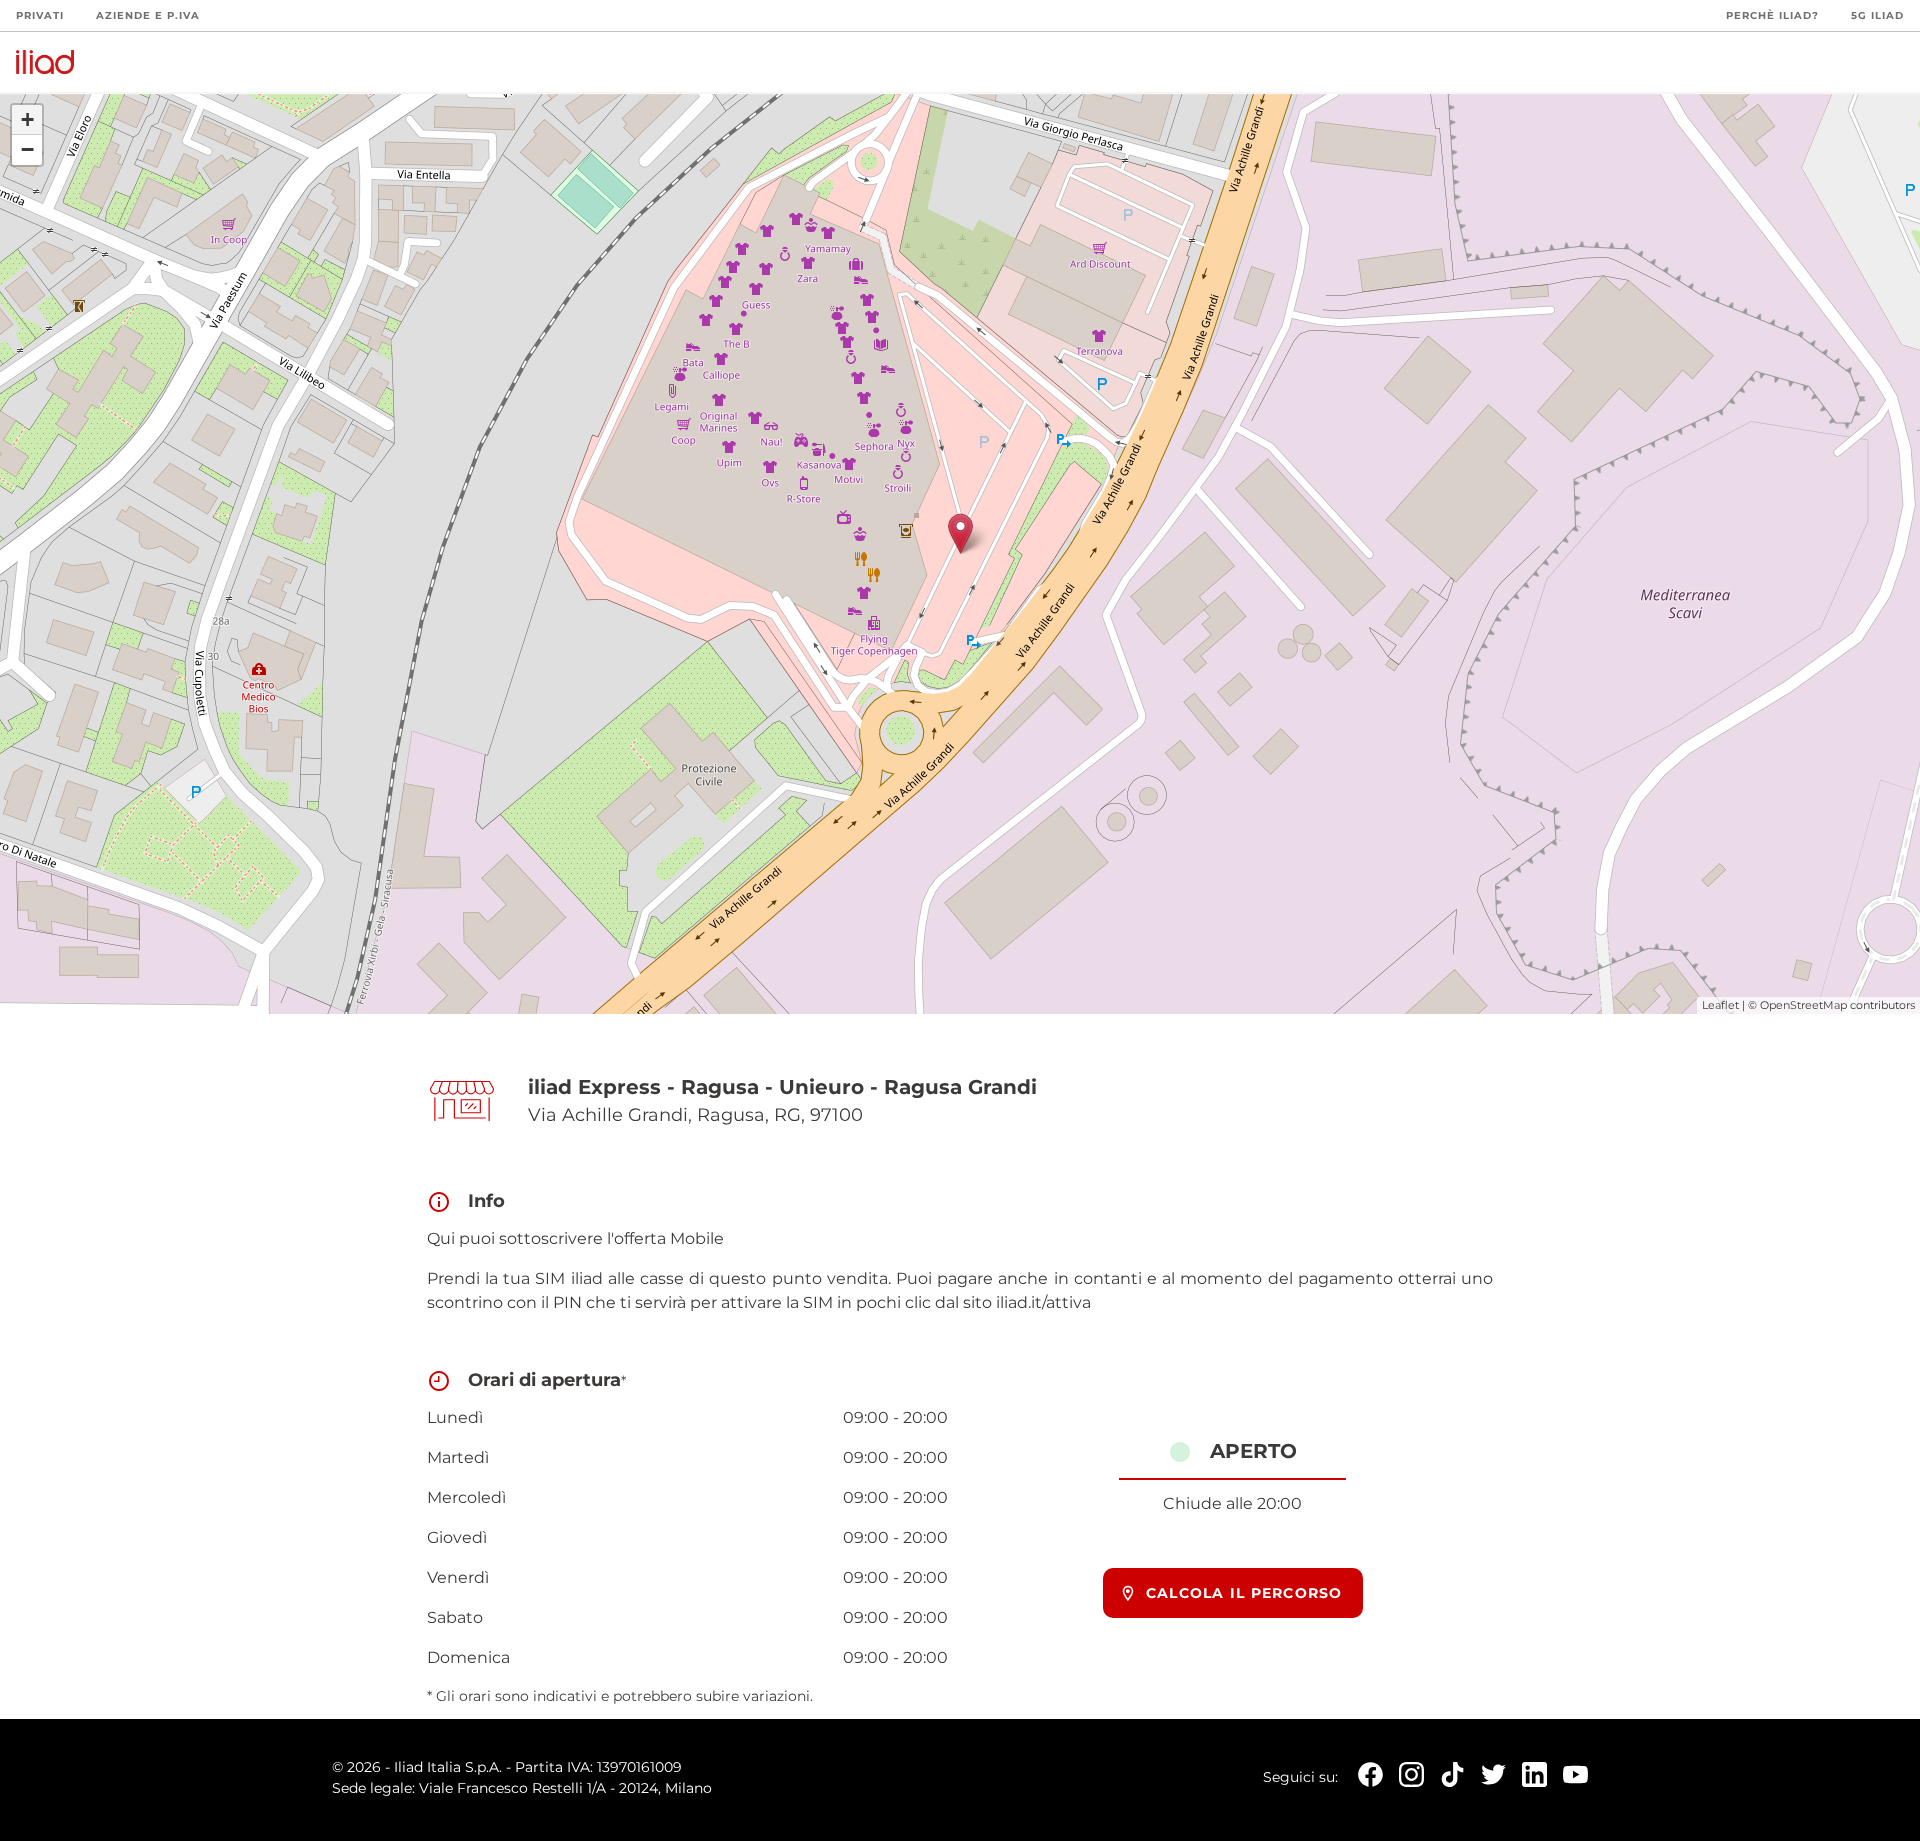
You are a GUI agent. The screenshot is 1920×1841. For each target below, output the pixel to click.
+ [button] (27, 119)
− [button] (27, 149)
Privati (40, 15)
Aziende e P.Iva (148, 15)
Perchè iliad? (1772, 15)
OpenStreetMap (1803, 1005)
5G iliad (1877, 15)
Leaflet (1720, 1005)
